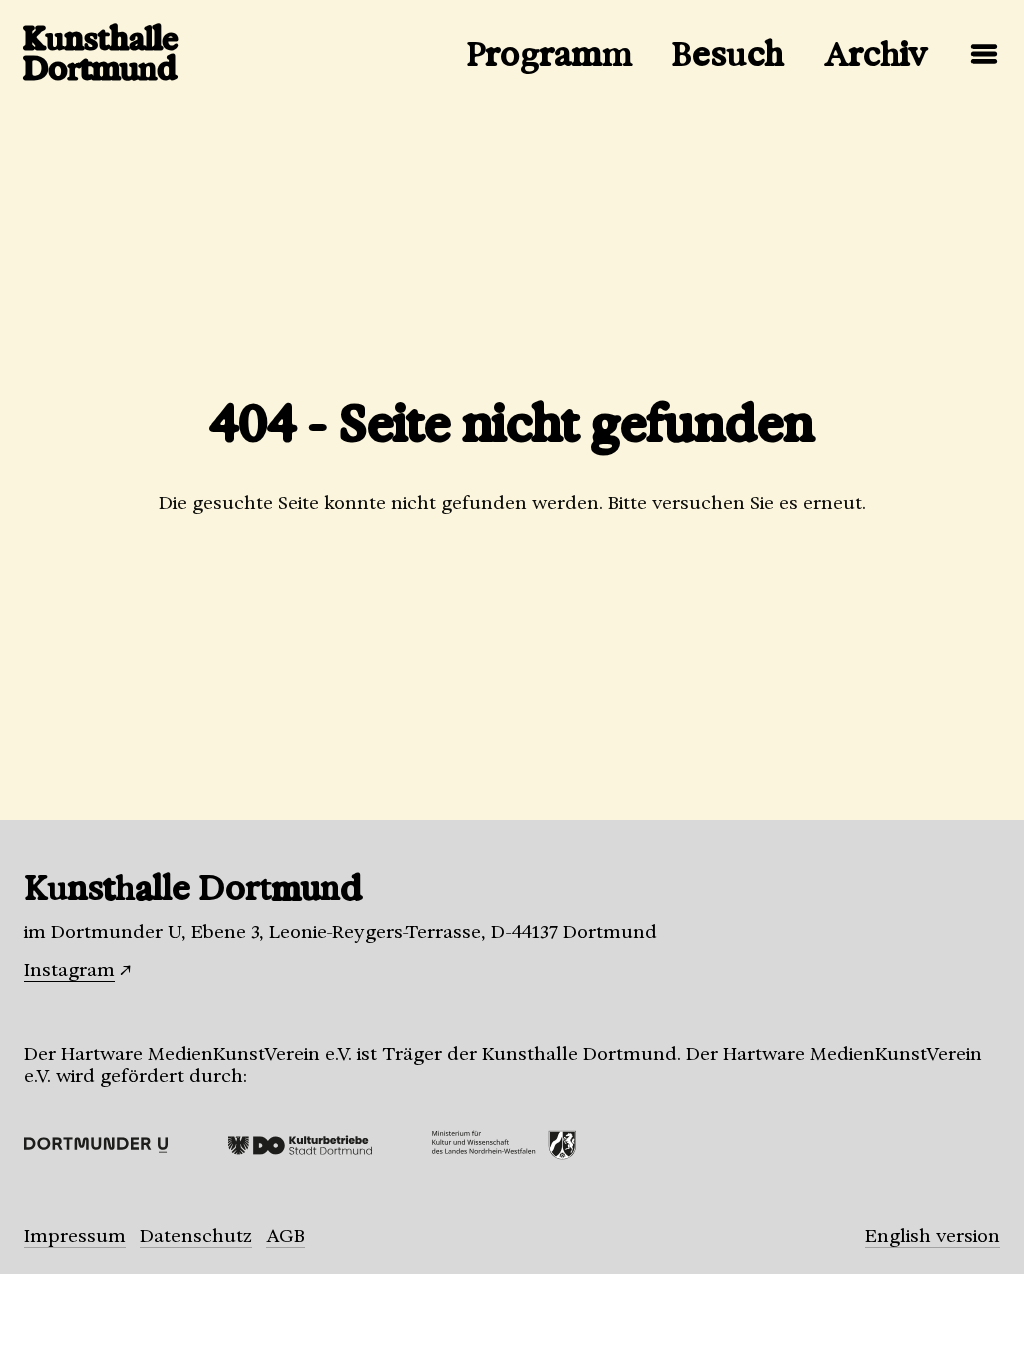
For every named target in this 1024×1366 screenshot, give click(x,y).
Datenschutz (196, 1236)
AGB (285, 1236)
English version (932, 1236)
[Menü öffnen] (984, 54)
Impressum (75, 1236)
